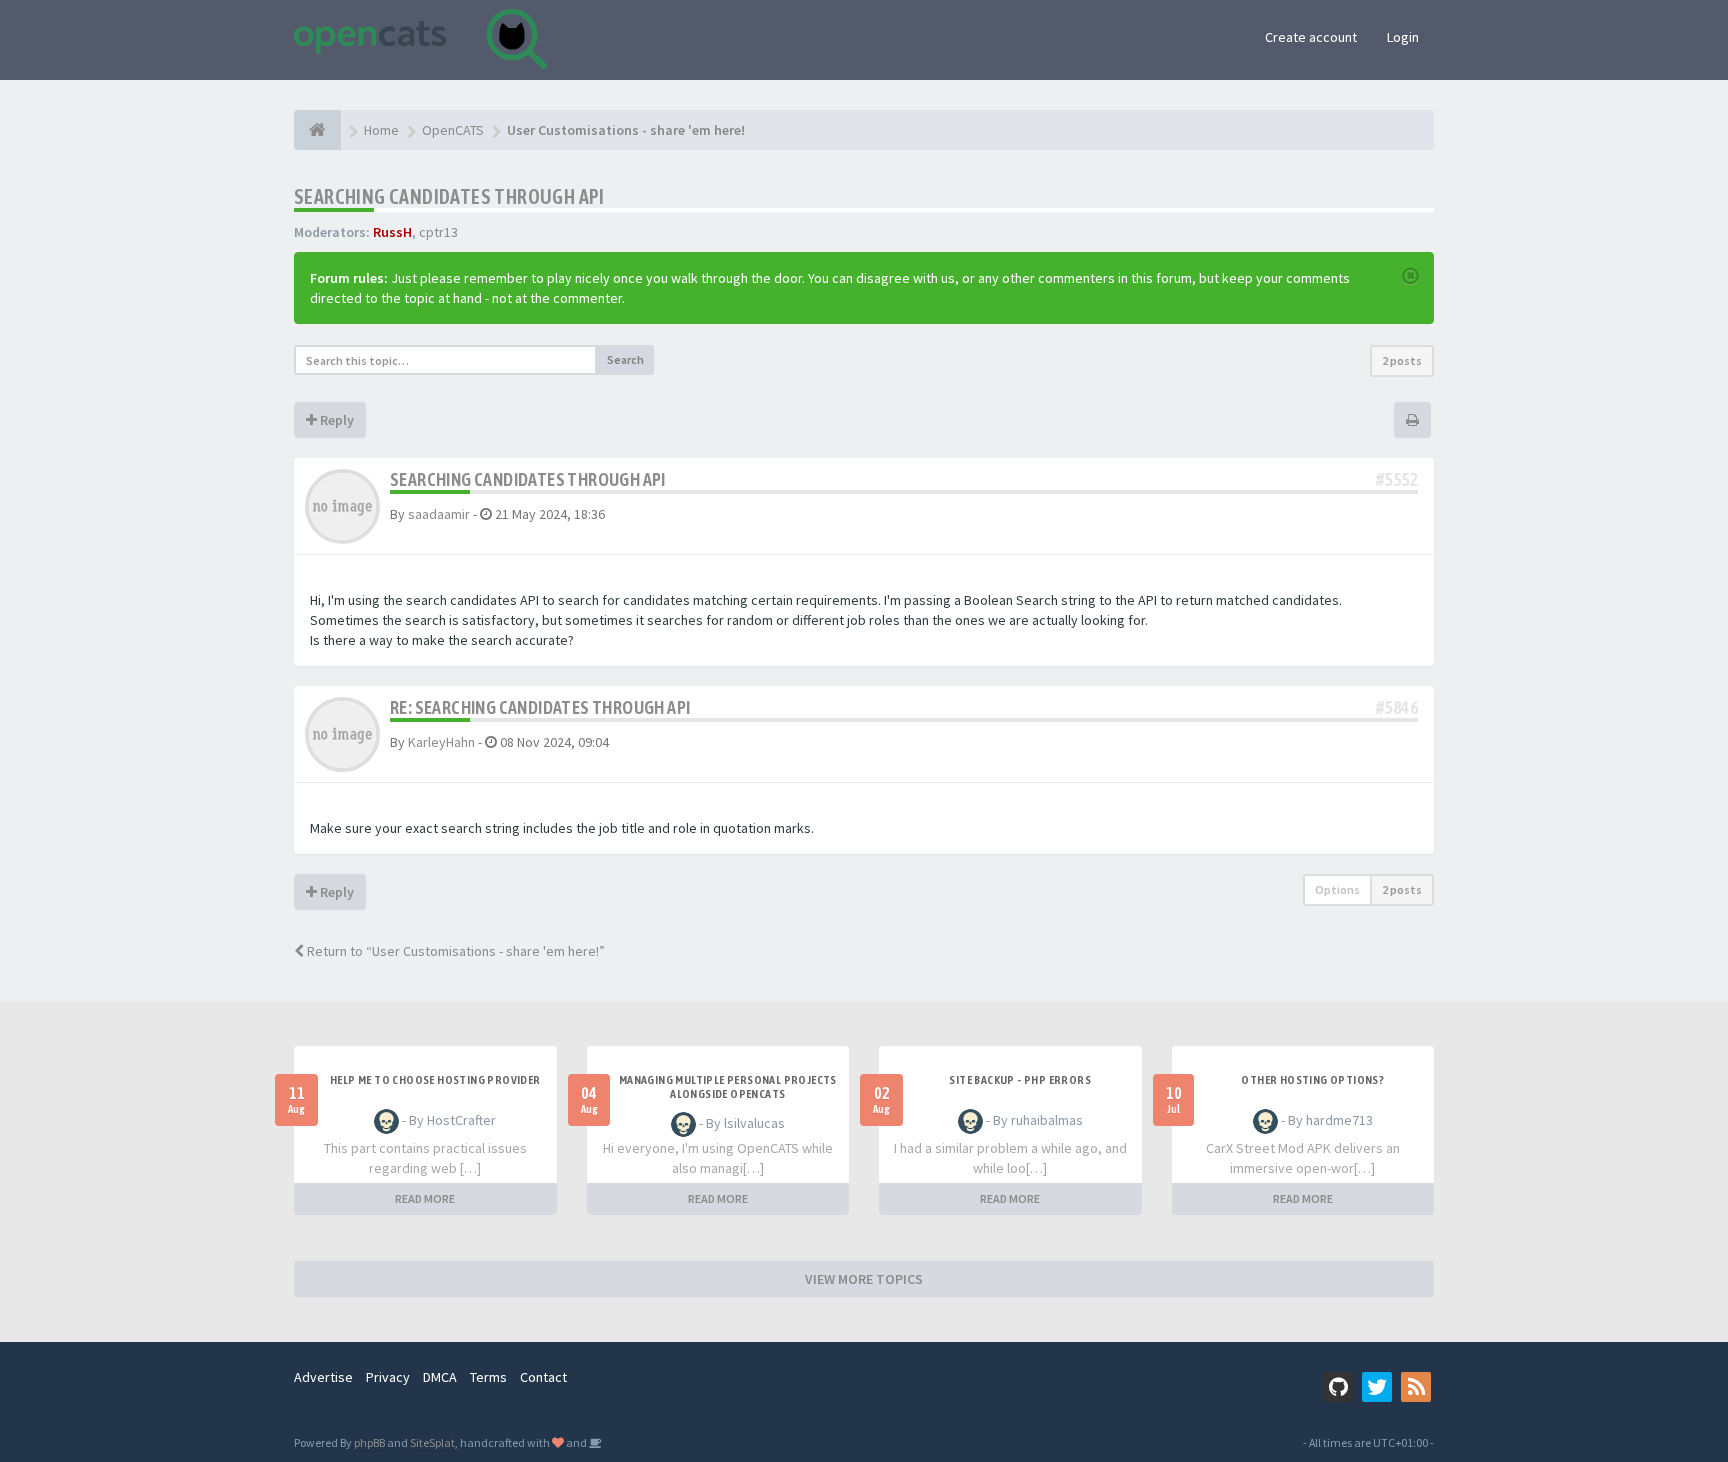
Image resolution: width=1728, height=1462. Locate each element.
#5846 (1397, 707)
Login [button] (1403, 37)
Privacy (388, 1377)
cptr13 (438, 232)
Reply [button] (335, 420)
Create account (1311, 37)
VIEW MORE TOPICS (864, 1279)
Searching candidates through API (449, 196)
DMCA (440, 1377)
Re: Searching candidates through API (540, 707)
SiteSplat (432, 1442)
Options (1337, 889)
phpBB (369, 1442)
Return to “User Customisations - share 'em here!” (454, 951)
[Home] (317, 130)
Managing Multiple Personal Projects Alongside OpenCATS (728, 1087)
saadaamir (439, 514)
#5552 (1397, 479)
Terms (488, 1377)
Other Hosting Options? (1312, 1080)
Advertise (323, 1377)
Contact (543, 1377)
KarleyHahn (441, 742)
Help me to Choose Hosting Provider (435, 1080)
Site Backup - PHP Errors (1020, 1080)
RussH (392, 232)
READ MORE (425, 1198)
